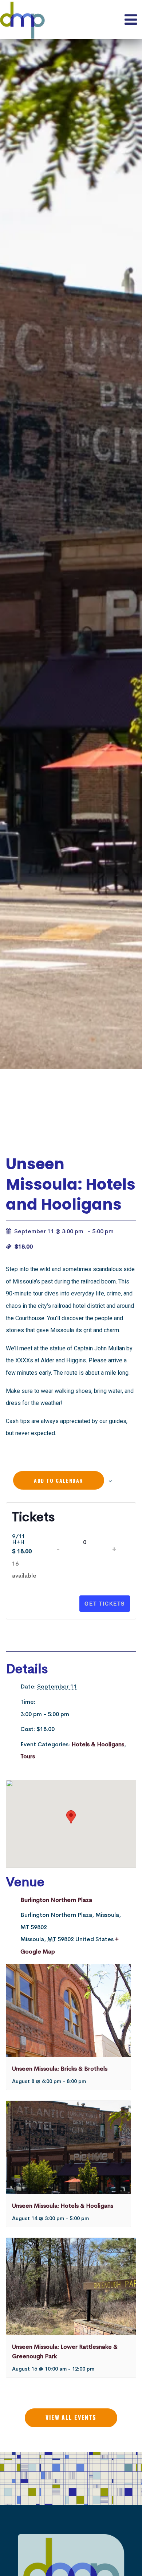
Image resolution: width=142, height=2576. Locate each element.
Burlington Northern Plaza (56, 1900)
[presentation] (68, 2011)
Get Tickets (105, 1603)
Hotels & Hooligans (98, 1744)
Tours (28, 1756)
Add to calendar (59, 1480)
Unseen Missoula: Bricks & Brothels (60, 2069)
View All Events (71, 2417)
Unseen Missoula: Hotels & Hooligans (63, 2206)
